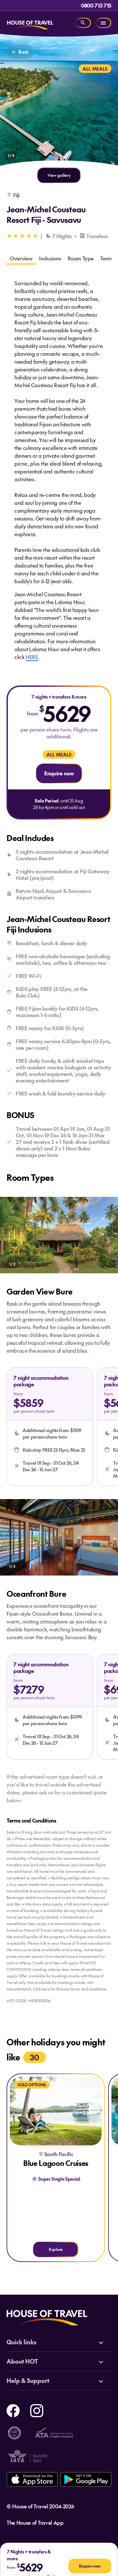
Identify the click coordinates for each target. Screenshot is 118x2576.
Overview (21, 258)
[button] (50, 1427)
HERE (32, 657)
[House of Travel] (30, 23)
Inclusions (50, 258)
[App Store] (32, 2479)
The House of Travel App (35, 2522)
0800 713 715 (96, 5)
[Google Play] (86, 2479)
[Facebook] (13, 2410)
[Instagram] (37, 2410)
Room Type (80, 258)
